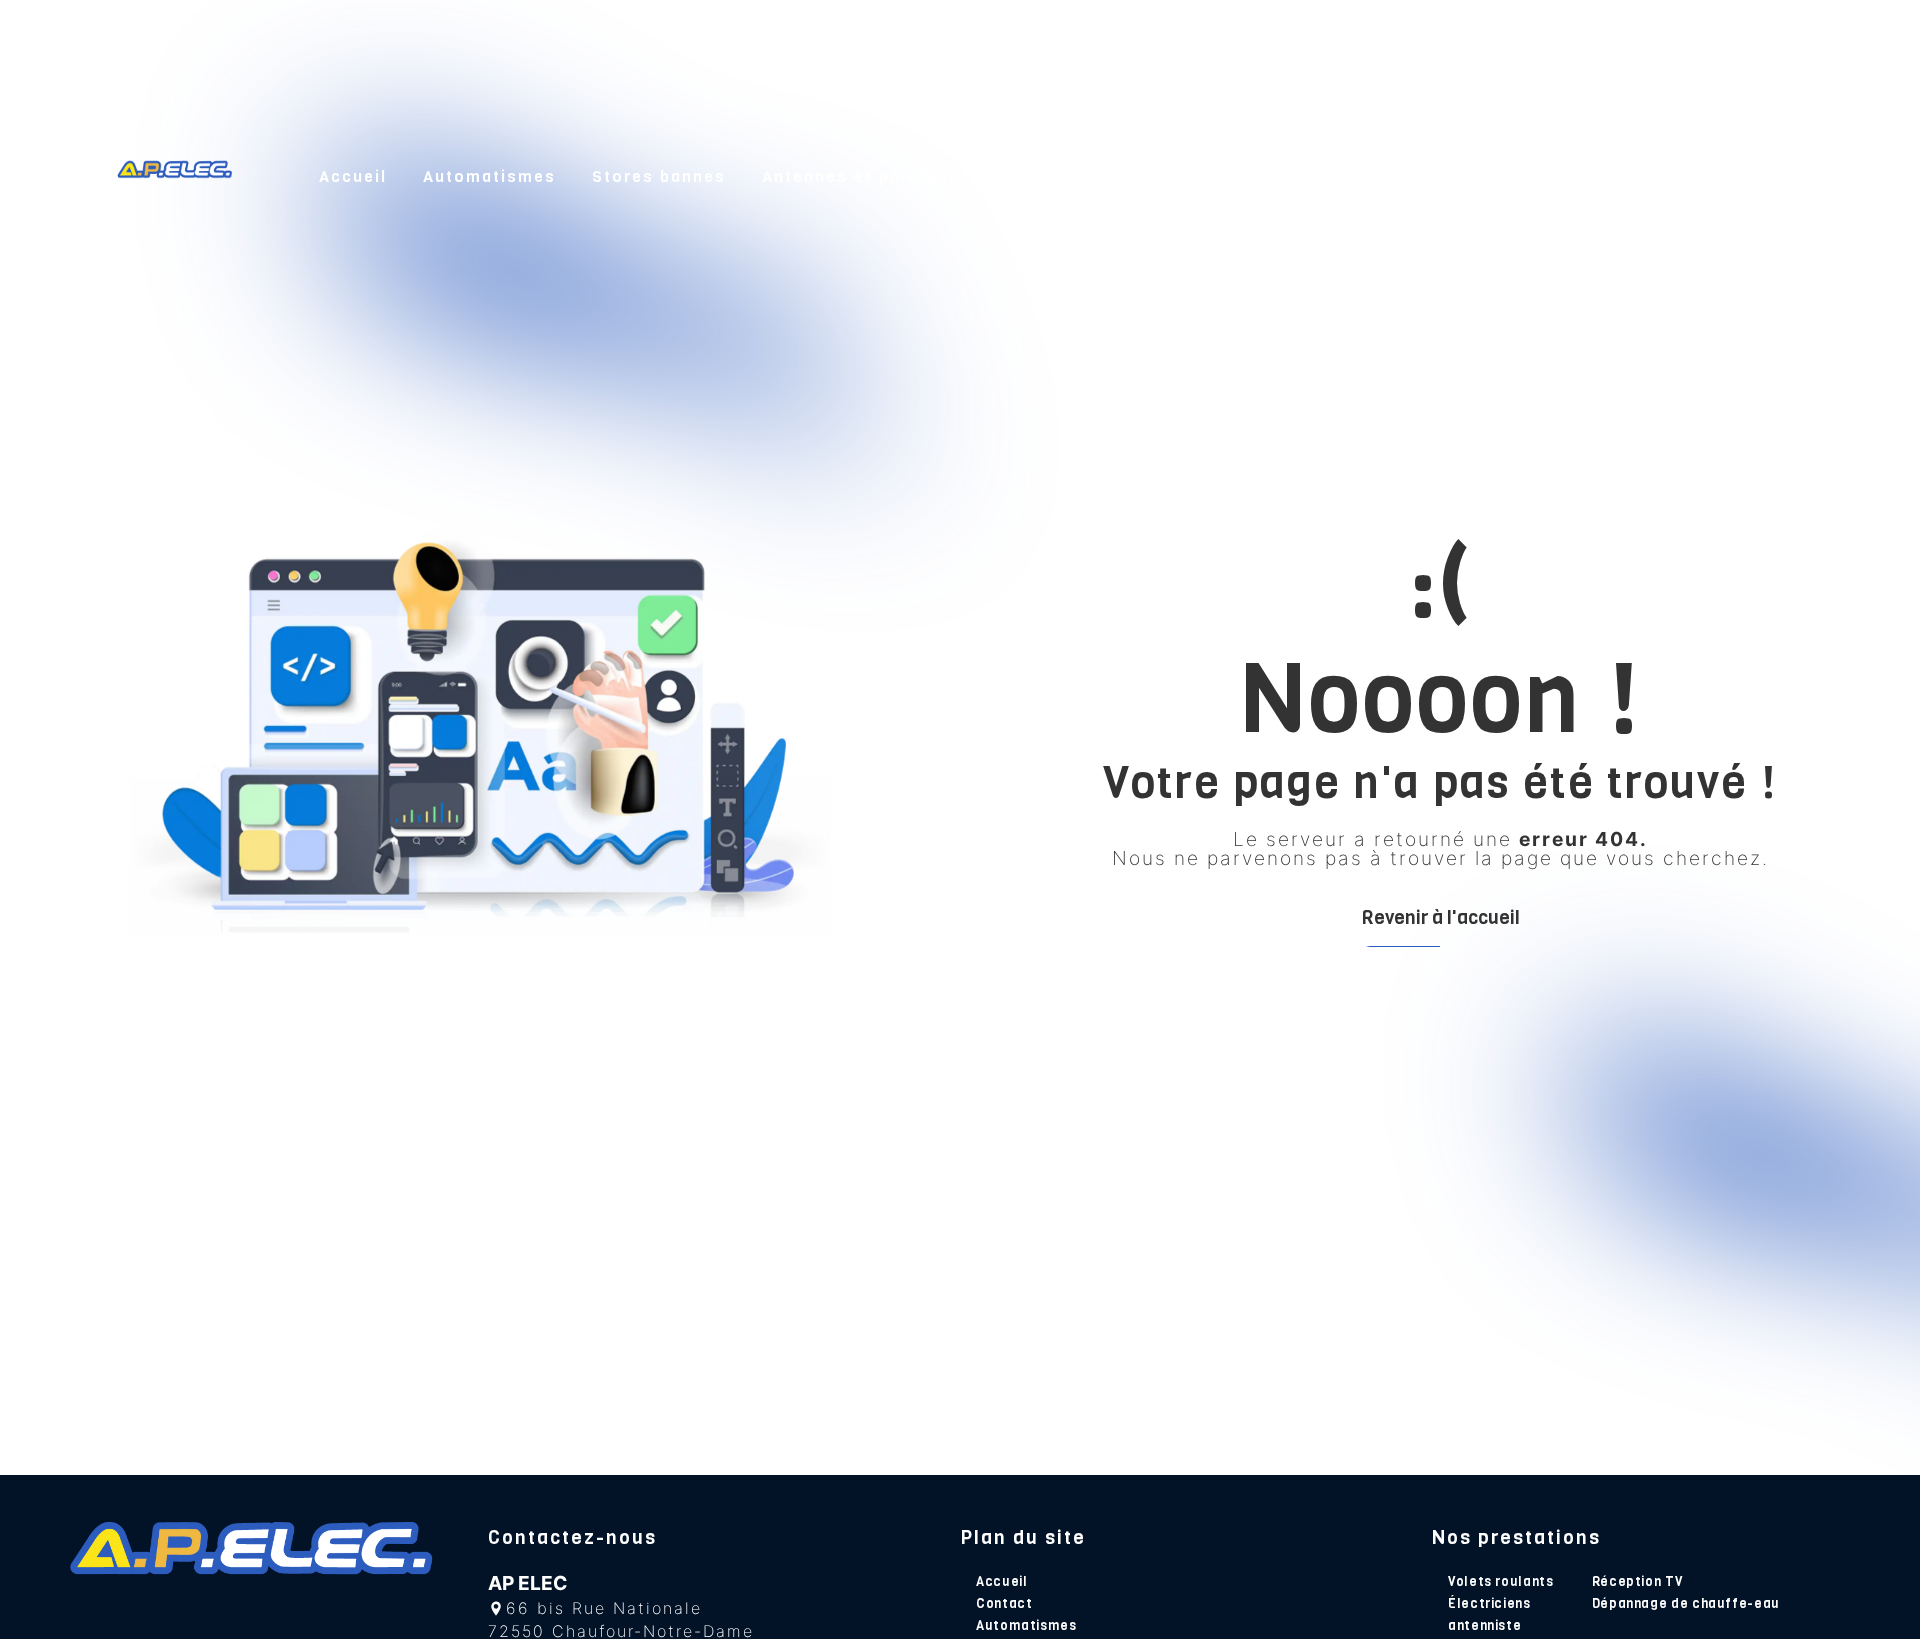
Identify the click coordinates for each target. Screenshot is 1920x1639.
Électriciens (1489, 1603)
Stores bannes (659, 176)
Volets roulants (1501, 1581)
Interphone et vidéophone (1125, 176)
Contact (1765, 176)
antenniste (1484, 1625)
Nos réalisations (1616, 176)
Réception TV (1637, 1581)
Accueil (353, 176)
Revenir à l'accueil (1440, 917)
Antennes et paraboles (866, 176)
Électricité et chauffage (1391, 176)
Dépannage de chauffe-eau (1686, 1603)
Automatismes (489, 176)
